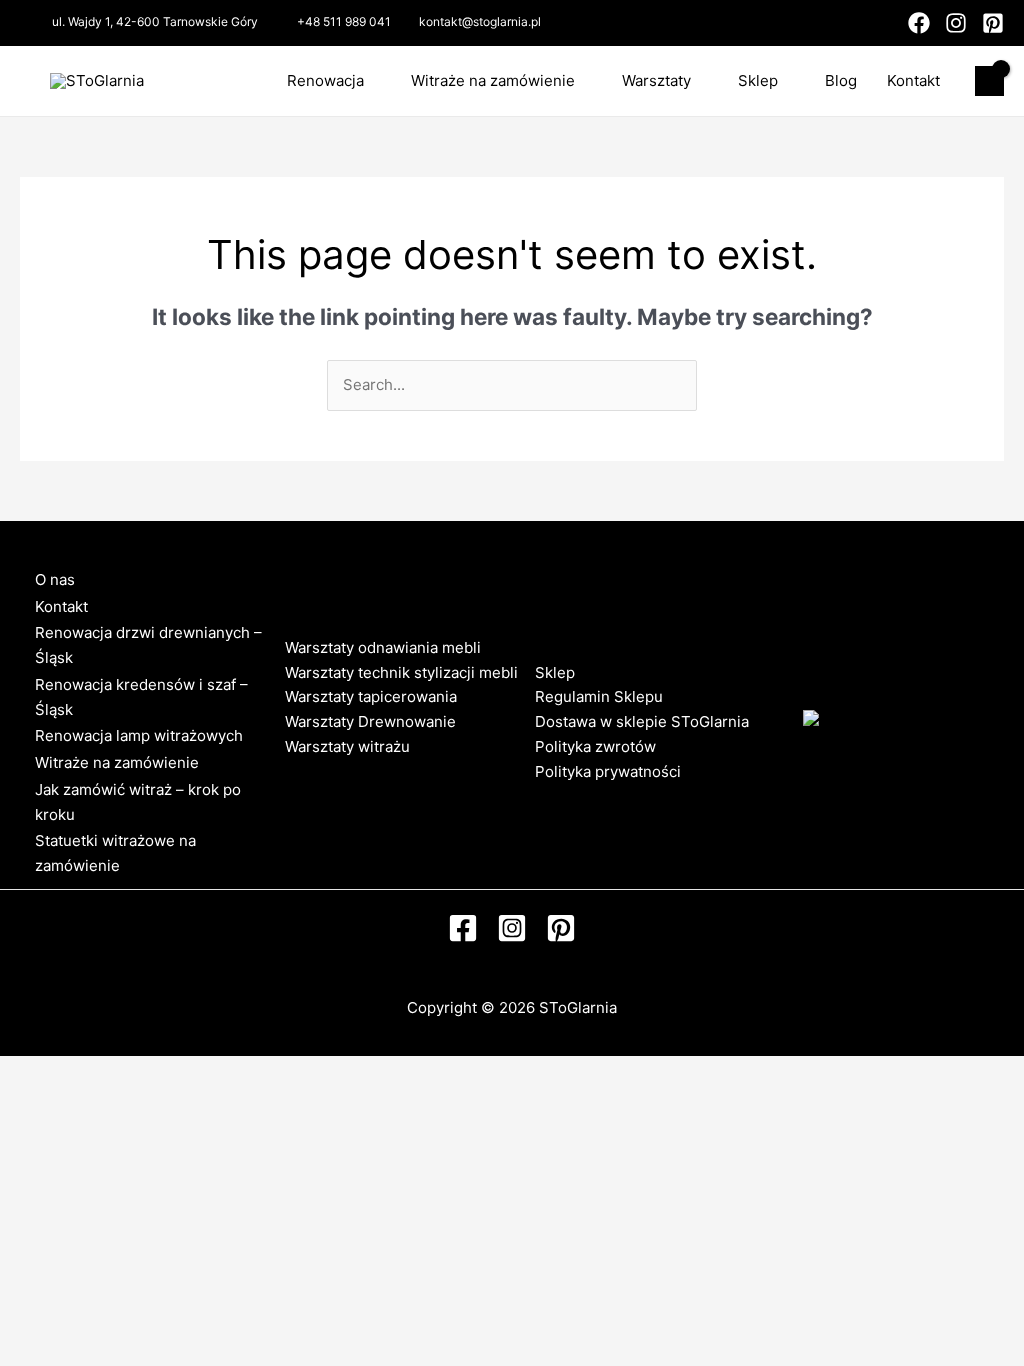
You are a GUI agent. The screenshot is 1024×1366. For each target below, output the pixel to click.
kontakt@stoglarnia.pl (480, 21)
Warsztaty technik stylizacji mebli (401, 672)
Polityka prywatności (608, 771)
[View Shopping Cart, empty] (989, 81)
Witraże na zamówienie (493, 80)
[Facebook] (919, 23)
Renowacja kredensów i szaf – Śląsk (141, 697)
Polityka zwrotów (595, 746)
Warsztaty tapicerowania (371, 696)
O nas (55, 579)
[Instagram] (956, 23)
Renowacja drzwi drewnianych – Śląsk (148, 645)
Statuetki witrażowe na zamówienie (115, 853)
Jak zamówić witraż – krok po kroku (138, 802)
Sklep (758, 80)
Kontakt (913, 80)
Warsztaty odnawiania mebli (383, 647)
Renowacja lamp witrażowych (139, 735)
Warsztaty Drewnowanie (370, 721)
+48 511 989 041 (344, 21)
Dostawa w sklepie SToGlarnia (642, 721)
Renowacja (325, 80)
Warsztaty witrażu (347, 746)
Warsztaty (656, 80)
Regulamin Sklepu (599, 696)
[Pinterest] (993, 23)
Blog (841, 80)
